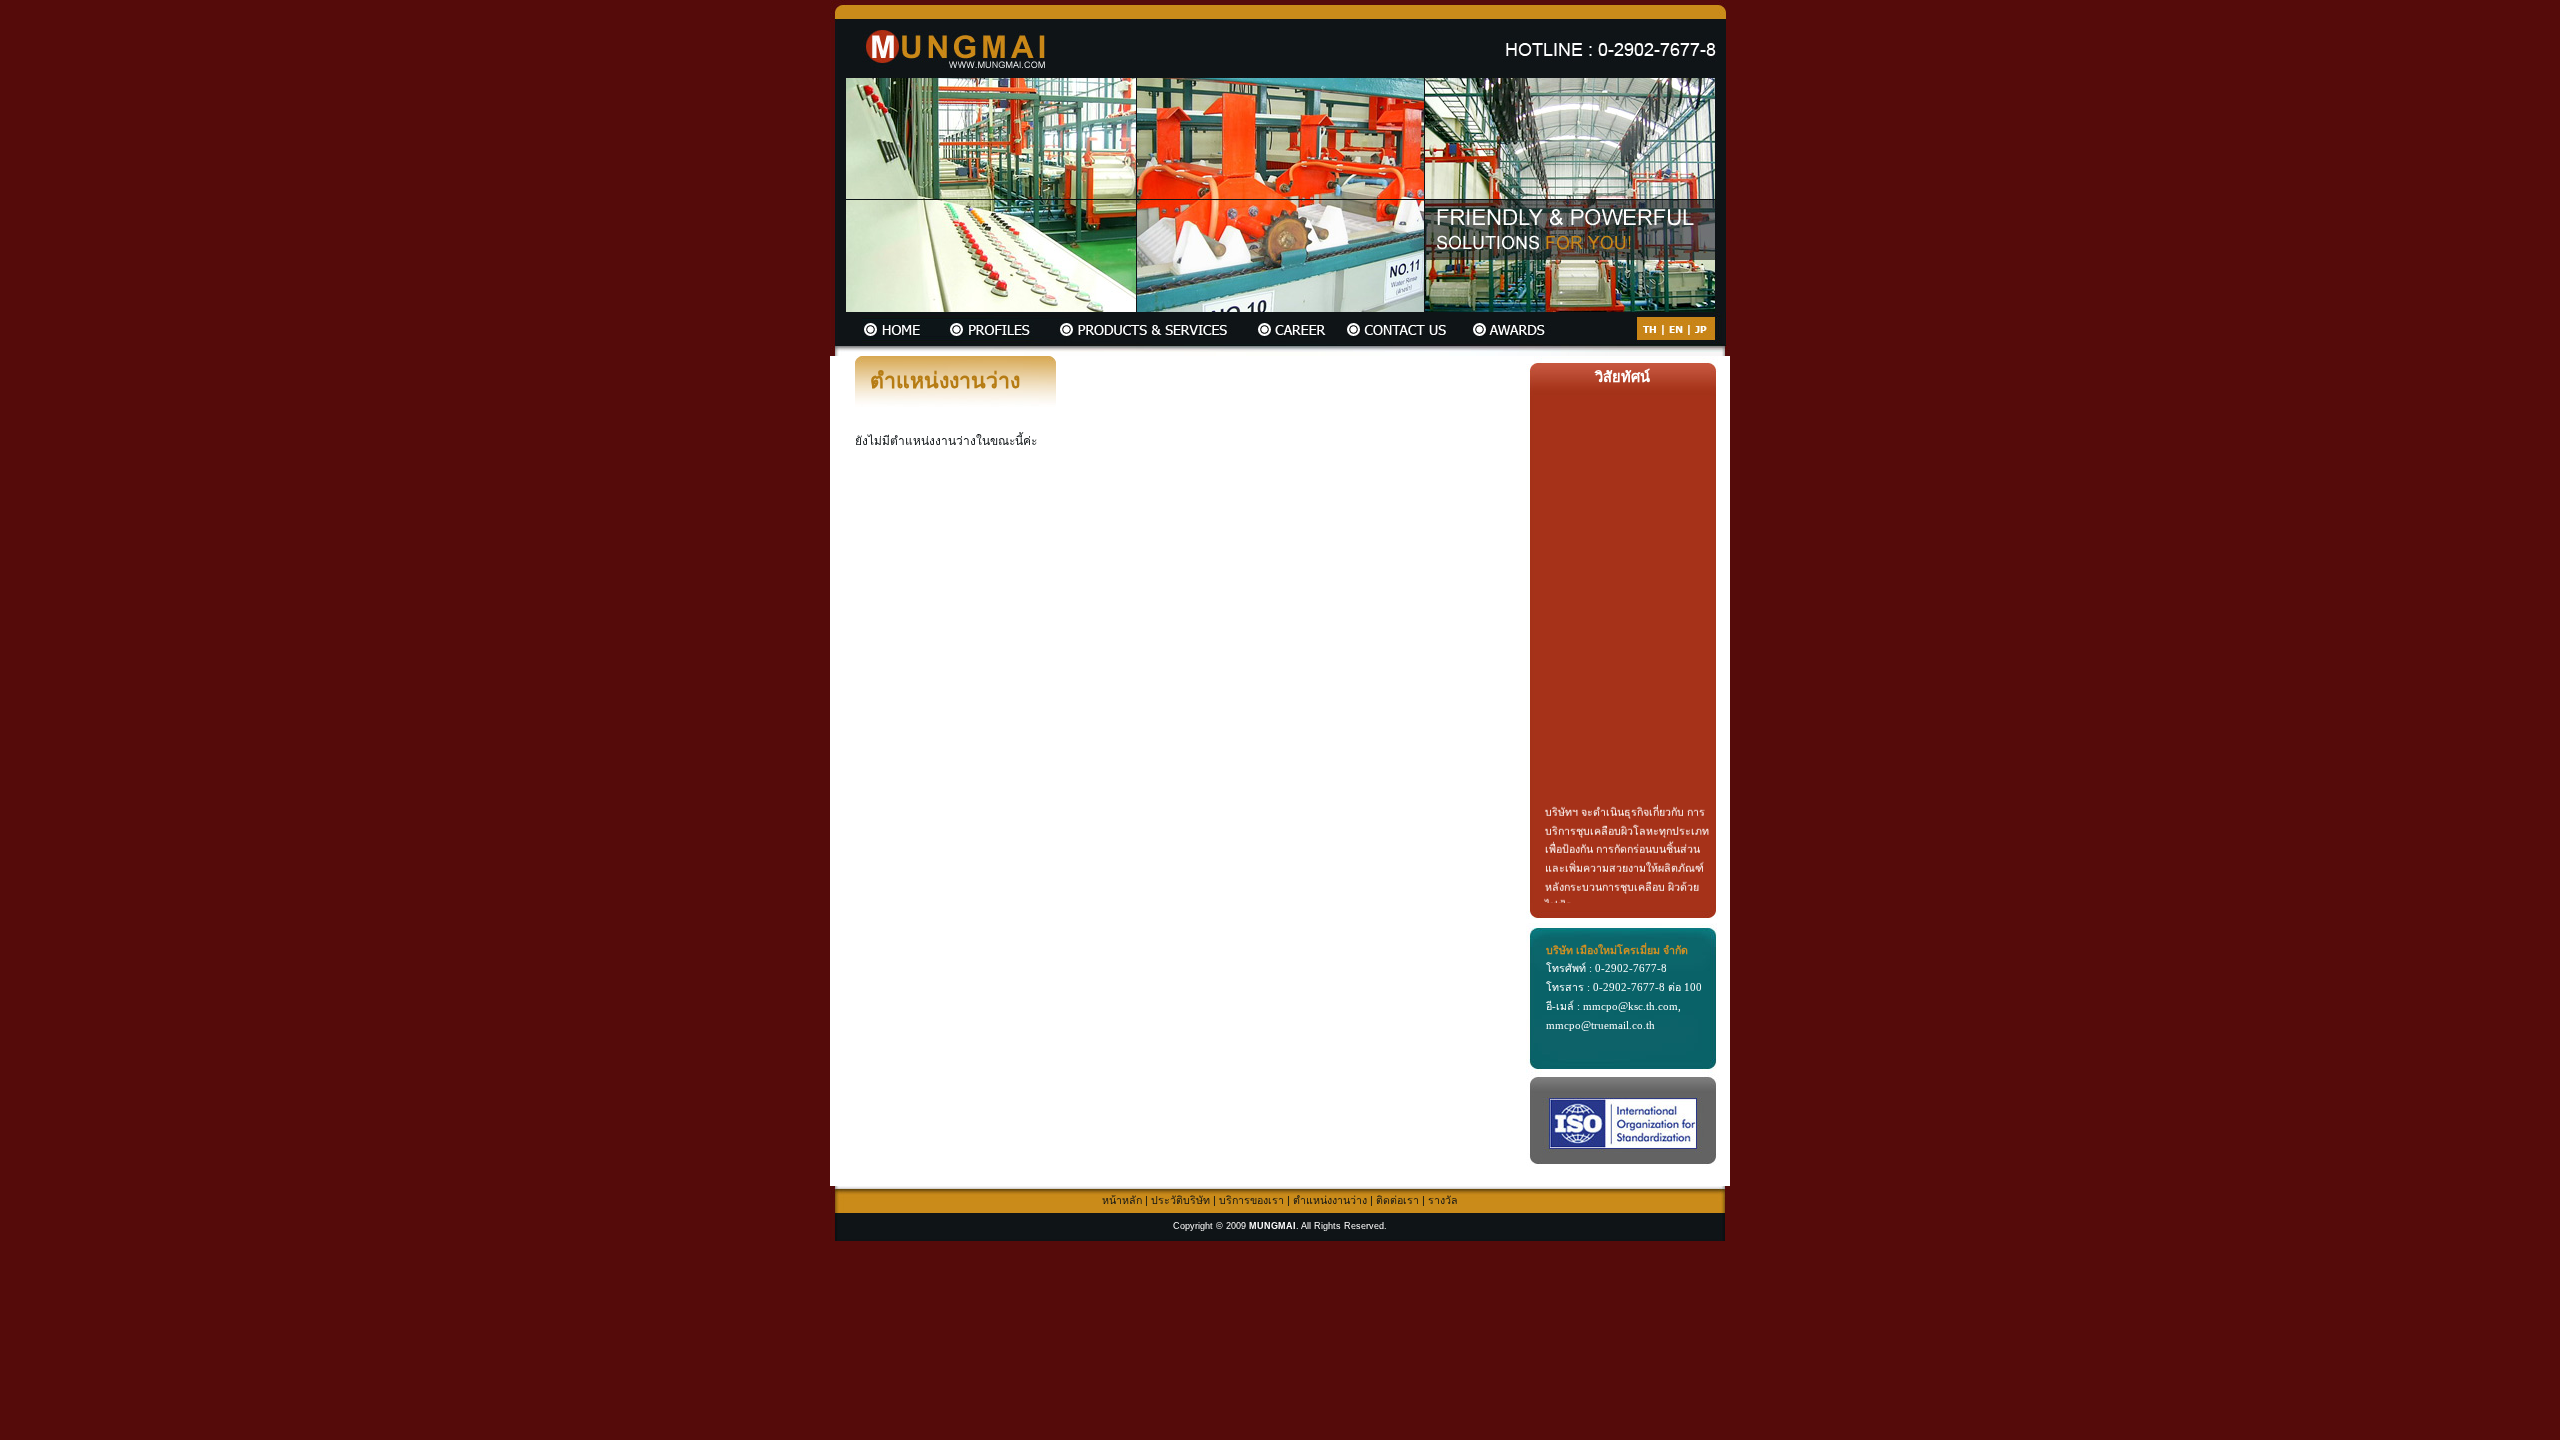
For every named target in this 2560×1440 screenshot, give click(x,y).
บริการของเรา (1251, 1200)
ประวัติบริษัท (1180, 1200)
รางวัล (1443, 1200)
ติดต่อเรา (1397, 1200)
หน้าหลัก (1122, 1200)
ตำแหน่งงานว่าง (1330, 1200)
